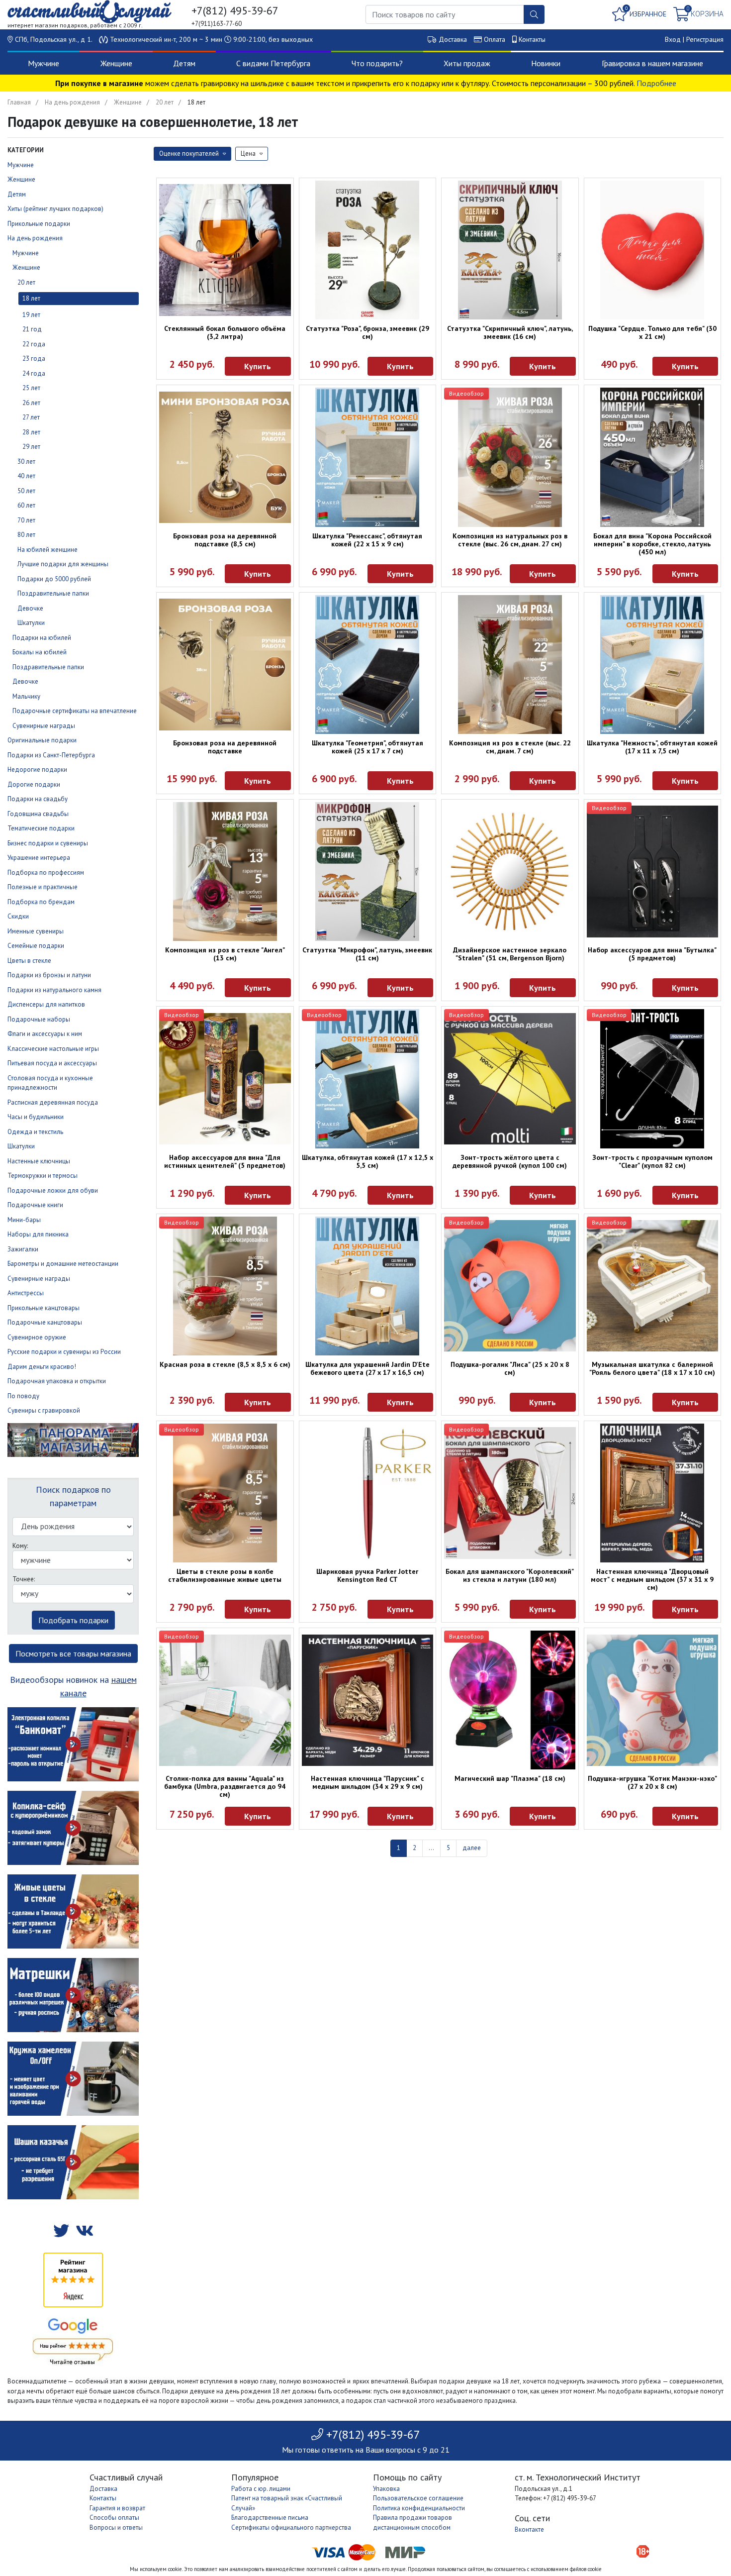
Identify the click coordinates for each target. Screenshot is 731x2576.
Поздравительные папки (53, 593)
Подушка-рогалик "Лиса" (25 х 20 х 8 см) (510, 1368)
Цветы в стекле (29, 961)
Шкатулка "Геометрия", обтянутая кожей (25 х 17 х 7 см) (367, 747)
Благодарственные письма (270, 2518)
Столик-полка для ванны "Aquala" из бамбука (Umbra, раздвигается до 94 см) (225, 1786)
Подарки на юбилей (42, 638)
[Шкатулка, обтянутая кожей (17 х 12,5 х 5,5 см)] (368, 1079)
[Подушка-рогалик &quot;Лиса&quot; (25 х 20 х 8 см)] (510, 1286)
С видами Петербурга (273, 63)
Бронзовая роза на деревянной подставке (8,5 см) (225, 540)
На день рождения (72, 102)
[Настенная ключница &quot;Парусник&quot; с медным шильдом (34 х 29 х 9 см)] (368, 1700)
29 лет (31, 447)
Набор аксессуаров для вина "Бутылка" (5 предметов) (652, 954)
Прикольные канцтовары (44, 1308)
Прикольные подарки (39, 224)
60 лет (26, 505)
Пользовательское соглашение (418, 2498)
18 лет (31, 298)
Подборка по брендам (41, 902)
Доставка (453, 39)
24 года (34, 373)
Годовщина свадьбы (38, 814)
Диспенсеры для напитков (46, 1004)
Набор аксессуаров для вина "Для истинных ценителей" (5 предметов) (225, 1161)
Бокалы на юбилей (40, 652)
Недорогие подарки (37, 770)
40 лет (26, 476)
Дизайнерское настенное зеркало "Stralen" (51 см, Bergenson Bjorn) (510, 954)
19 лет (31, 315)
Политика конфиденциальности (419, 2508)
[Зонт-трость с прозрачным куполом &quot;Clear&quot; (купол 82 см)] (653, 1079)
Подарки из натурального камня (54, 990)
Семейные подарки (36, 946)
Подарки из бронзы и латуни (49, 975)
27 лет (31, 417)
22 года (34, 344)
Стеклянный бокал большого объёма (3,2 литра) (225, 332)
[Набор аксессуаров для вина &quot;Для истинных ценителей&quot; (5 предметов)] (225, 1079)
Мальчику (26, 696)
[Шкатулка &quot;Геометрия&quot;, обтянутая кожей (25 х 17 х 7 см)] (368, 665)
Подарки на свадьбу (38, 799)
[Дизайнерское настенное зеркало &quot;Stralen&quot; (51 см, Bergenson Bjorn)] (510, 872)
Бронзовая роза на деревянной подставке (225, 747)
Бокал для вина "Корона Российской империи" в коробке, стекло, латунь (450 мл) (652, 544)
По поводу (23, 1396)
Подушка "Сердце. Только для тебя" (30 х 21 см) (652, 332)
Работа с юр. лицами (261, 2489)
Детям (184, 63)
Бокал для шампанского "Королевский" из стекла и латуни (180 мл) (510, 1575)
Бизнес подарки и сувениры (48, 843)
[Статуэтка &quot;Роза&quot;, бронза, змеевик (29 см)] (368, 250)
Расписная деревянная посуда (53, 1102)
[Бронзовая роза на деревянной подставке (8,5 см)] (225, 458)
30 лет (26, 462)
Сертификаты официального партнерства (291, 2527)
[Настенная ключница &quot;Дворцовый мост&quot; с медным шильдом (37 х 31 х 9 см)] (653, 1493)
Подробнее (656, 83)
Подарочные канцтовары (45, 1322)
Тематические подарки (41, 828)
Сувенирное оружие (37, 1337)
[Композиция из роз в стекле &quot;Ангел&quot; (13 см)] (225, 872)
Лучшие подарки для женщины (63, 564)
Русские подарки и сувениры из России (64, 1352)
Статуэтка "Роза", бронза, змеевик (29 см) (367, 332)
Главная (19, 102)
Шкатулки (31, 623)
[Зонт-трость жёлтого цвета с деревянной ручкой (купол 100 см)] (510, 1079)
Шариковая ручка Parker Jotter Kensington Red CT (367, 1575)
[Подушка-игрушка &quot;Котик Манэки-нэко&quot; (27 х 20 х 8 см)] (653, 1700)
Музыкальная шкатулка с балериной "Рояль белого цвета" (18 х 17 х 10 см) (652, 1368)
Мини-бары (24, 1220)
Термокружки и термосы (43, 1176)
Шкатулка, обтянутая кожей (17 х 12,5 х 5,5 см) (367, 1161)
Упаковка (386, 2489)
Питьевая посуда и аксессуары (52, 1063)
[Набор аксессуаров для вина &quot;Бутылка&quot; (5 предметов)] (653, 872)
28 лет (31, 432)
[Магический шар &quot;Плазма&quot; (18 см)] (510, 1700)
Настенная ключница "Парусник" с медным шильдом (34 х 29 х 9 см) (367, 1782)
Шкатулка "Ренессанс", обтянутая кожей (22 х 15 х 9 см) (367, 540)
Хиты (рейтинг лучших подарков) (55, 209)
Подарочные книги (35, 1205)
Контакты (532, 39)
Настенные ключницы (39, 1161)
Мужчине (44, 63)
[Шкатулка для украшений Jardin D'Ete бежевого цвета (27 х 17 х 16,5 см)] (368, 1286)
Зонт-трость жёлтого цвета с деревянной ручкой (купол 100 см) (510, 1161)
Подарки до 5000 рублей (54, 579)
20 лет (165, 102)
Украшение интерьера (39, 858)
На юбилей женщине (47, 550)
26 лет (31, 403)
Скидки (18, 916)
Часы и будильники (36, 1117)
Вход (673, 39)
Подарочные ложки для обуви (53, 1190)
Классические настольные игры (53, 1049)
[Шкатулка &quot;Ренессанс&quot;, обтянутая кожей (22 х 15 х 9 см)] (368, 457)
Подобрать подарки (73, 1620)
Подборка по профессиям (46, 873)
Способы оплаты (114, 2518)
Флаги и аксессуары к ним (45, 1034)
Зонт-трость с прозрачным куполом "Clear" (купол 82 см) (652, 1161)
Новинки (546, 63)
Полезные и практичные (43, 887)
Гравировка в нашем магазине (652, 63)
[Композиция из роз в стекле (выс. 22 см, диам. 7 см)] (510, 665)
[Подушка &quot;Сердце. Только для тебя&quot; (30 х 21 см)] (653, 250)
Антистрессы (26, 1293)
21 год (32, 329)
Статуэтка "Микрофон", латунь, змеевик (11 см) (367, 954)
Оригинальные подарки (42, 740)
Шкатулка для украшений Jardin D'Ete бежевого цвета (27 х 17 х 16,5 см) (367, 1368)
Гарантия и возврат (117, 2508)
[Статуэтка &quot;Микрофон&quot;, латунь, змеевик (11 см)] (368, 872)
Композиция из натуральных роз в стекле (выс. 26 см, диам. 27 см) (510, 540)
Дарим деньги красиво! (42, 1367)
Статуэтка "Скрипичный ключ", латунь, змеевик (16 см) (510, 332)
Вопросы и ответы (116, 2527)
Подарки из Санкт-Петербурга (51, 755)
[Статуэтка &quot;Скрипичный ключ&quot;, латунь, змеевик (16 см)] (510, 250)
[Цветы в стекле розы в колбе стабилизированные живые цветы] (225, 1493)
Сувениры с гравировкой (44, 1410)
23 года (34, 359)
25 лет (31, 388)
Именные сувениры (36, 931)
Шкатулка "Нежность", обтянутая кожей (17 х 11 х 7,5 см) (652, 747)
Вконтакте (529, 2529)
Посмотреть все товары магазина (73, 1653)
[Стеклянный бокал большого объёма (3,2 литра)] (225, 250)
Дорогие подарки (34, 784)
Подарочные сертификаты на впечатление (75, 711)
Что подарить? (377, 63)
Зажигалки (23, 1249)
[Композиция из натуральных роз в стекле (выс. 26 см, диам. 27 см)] (510, 457)
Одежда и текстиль (35, 1132)
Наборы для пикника (38, 1234)
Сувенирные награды (44, 726)
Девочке (30, 608)
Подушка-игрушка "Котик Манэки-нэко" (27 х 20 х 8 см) (652, 1782)
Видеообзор (466, 393)
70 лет (26, 520)
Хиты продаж (467, 63)
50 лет (26, 491)
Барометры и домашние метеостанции (63, 1264)
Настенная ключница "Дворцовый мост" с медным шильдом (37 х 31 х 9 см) (652, 1579)
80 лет (26, 535)
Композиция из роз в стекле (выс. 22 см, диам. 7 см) (510, 747)
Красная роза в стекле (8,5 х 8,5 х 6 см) (225, 1364)
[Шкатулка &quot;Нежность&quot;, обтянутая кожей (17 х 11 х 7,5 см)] (653, 665)
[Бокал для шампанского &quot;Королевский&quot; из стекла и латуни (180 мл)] (510, 1493)
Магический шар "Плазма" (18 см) (510, 1778)
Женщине (116, 63)
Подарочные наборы (39, 1019)
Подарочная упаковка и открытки (57, 1381)
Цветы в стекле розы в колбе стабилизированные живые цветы (225, 1575)
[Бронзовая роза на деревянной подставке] (225, 665)
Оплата (495, 39)
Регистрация (705, 39)
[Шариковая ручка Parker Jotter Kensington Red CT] (368, 1493)
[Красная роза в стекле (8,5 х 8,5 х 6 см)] (225, 1286)
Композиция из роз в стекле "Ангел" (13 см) (225, 954)
